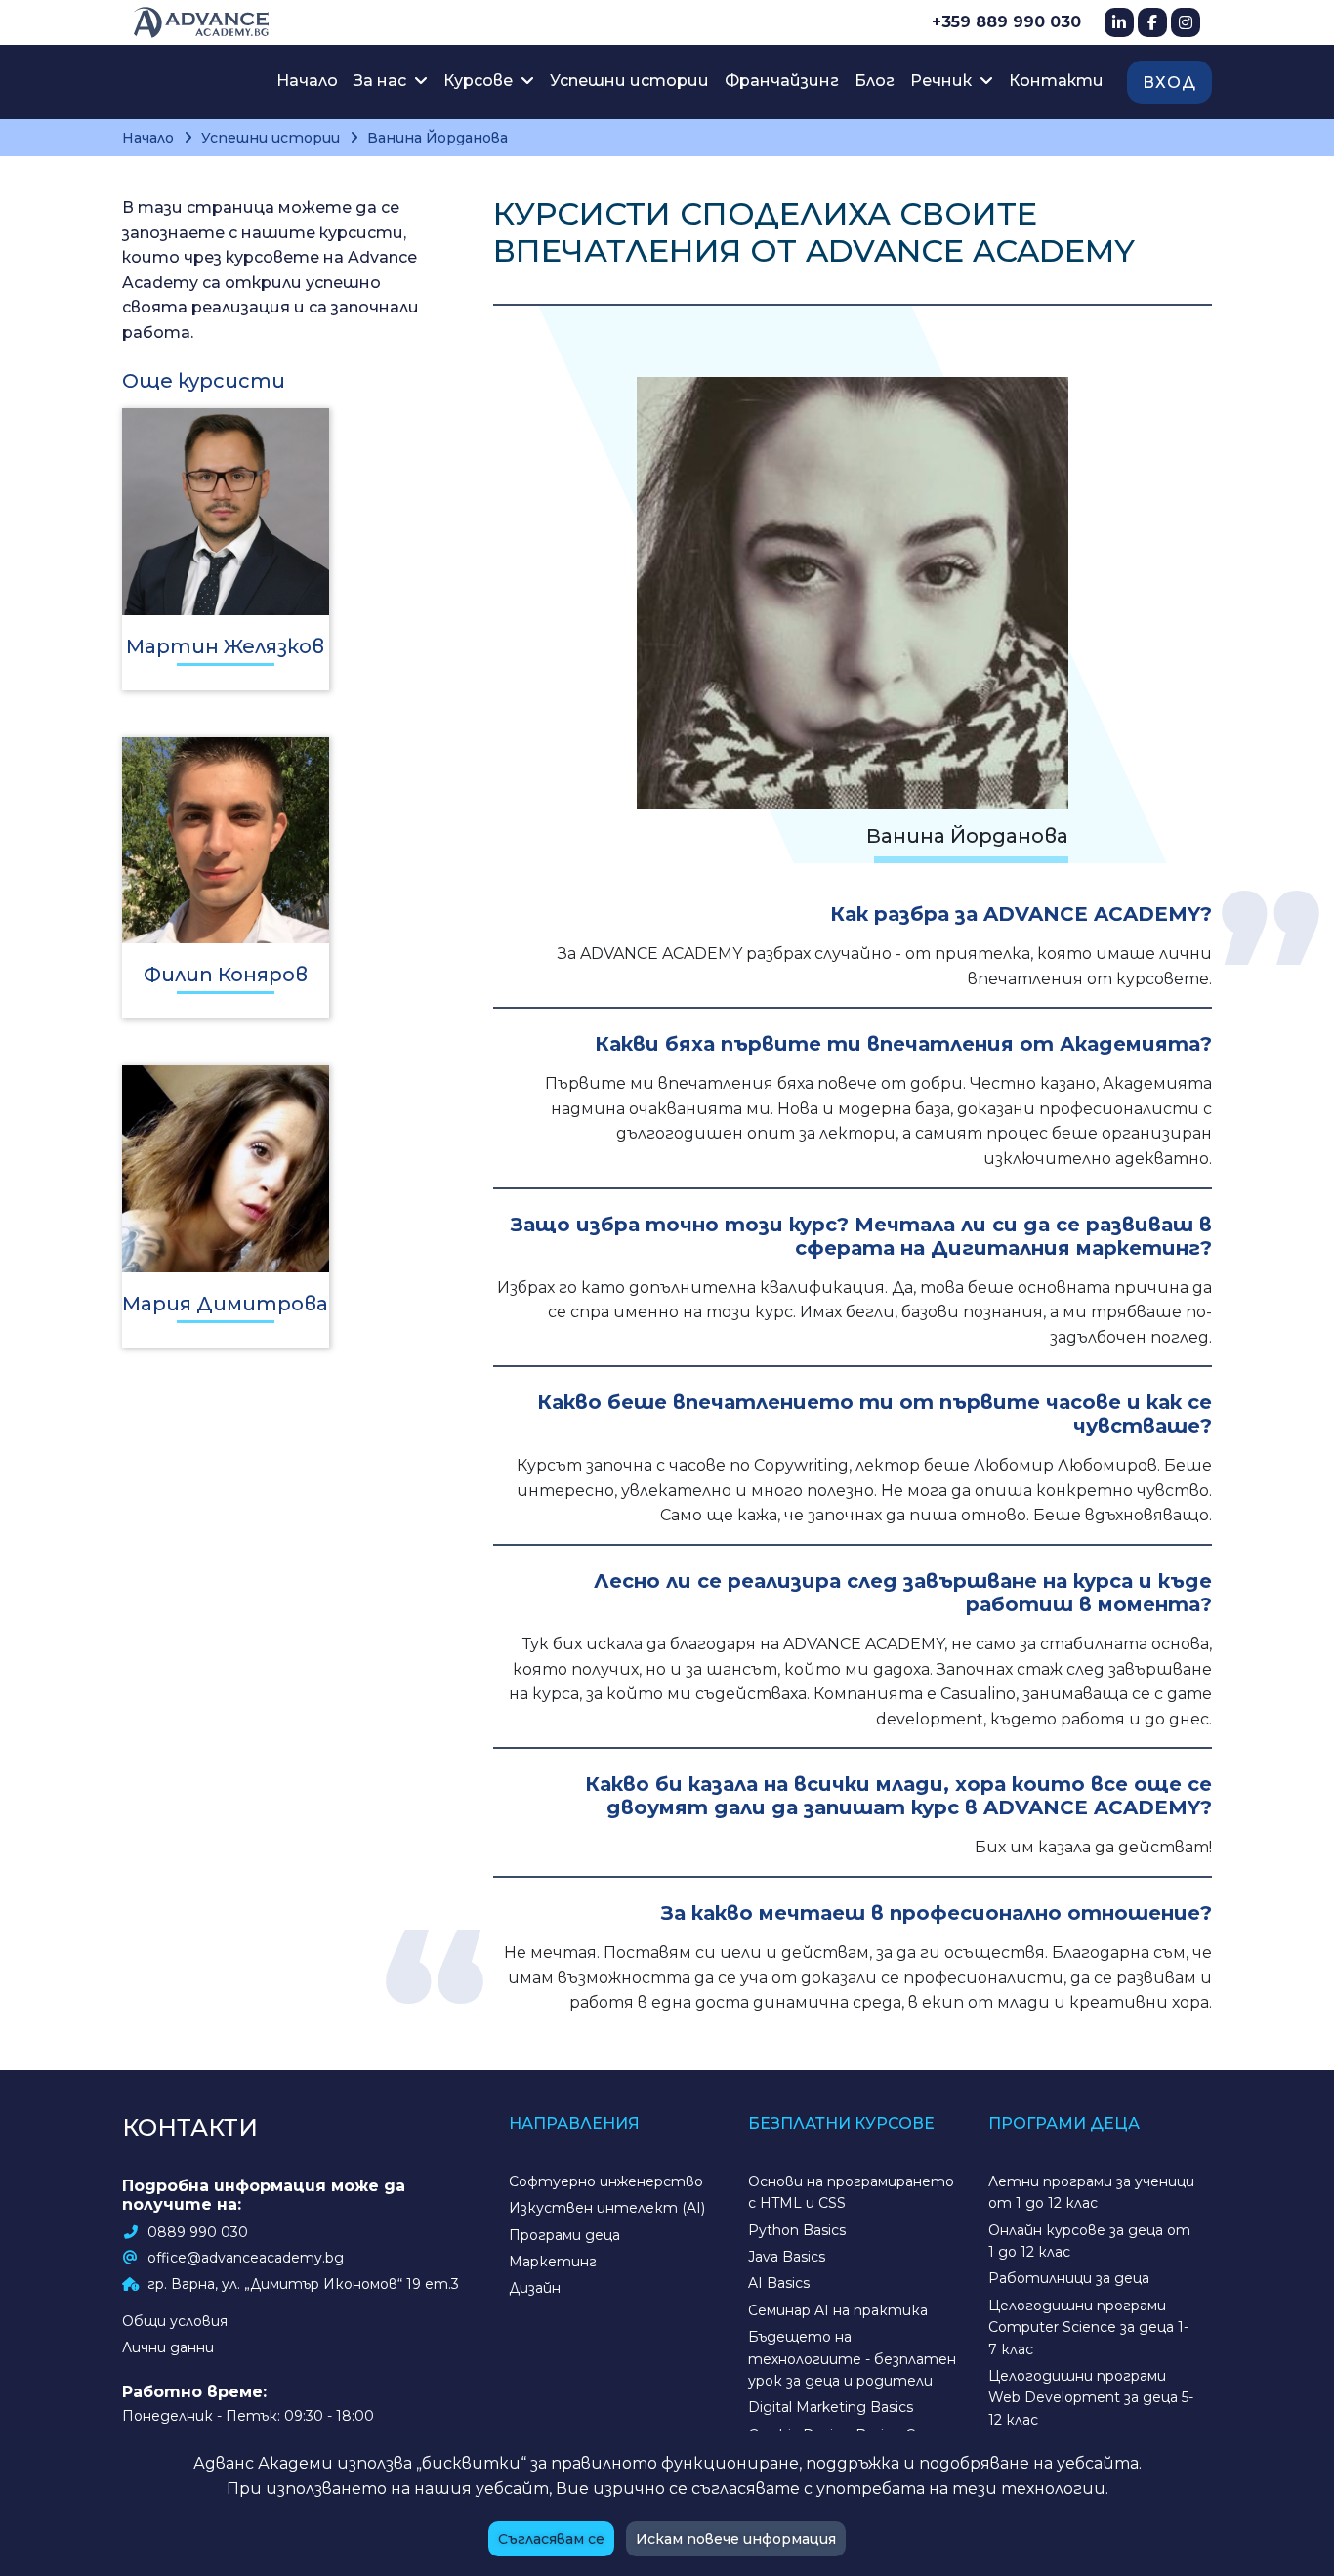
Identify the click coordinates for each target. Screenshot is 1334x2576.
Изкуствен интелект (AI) (607, 2208)
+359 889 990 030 (1006, 22)
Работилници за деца (1069, 2278)
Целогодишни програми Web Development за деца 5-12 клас (1091, 2398)
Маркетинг (553, 2262)
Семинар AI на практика (838, 2310)
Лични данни (168, 2347)
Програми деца (564, 2235)
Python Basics (797, 2230)
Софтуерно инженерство (606, 2181)
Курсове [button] (480, 81)
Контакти (1056, 81)
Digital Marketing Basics (831, 2407)
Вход (1169, 83)
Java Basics (787, 2257)
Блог (875, 81)
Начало (307, 81)
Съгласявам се (551, 2539)
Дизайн (535, 2288)
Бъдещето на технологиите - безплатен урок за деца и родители (852, 2359)
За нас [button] (382, 81)
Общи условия (175, 2321)
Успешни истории (629, 81)
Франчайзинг (782, 81)
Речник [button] (943, 81)
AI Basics (779, 2283)
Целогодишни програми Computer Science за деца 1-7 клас (1088, 2327)
